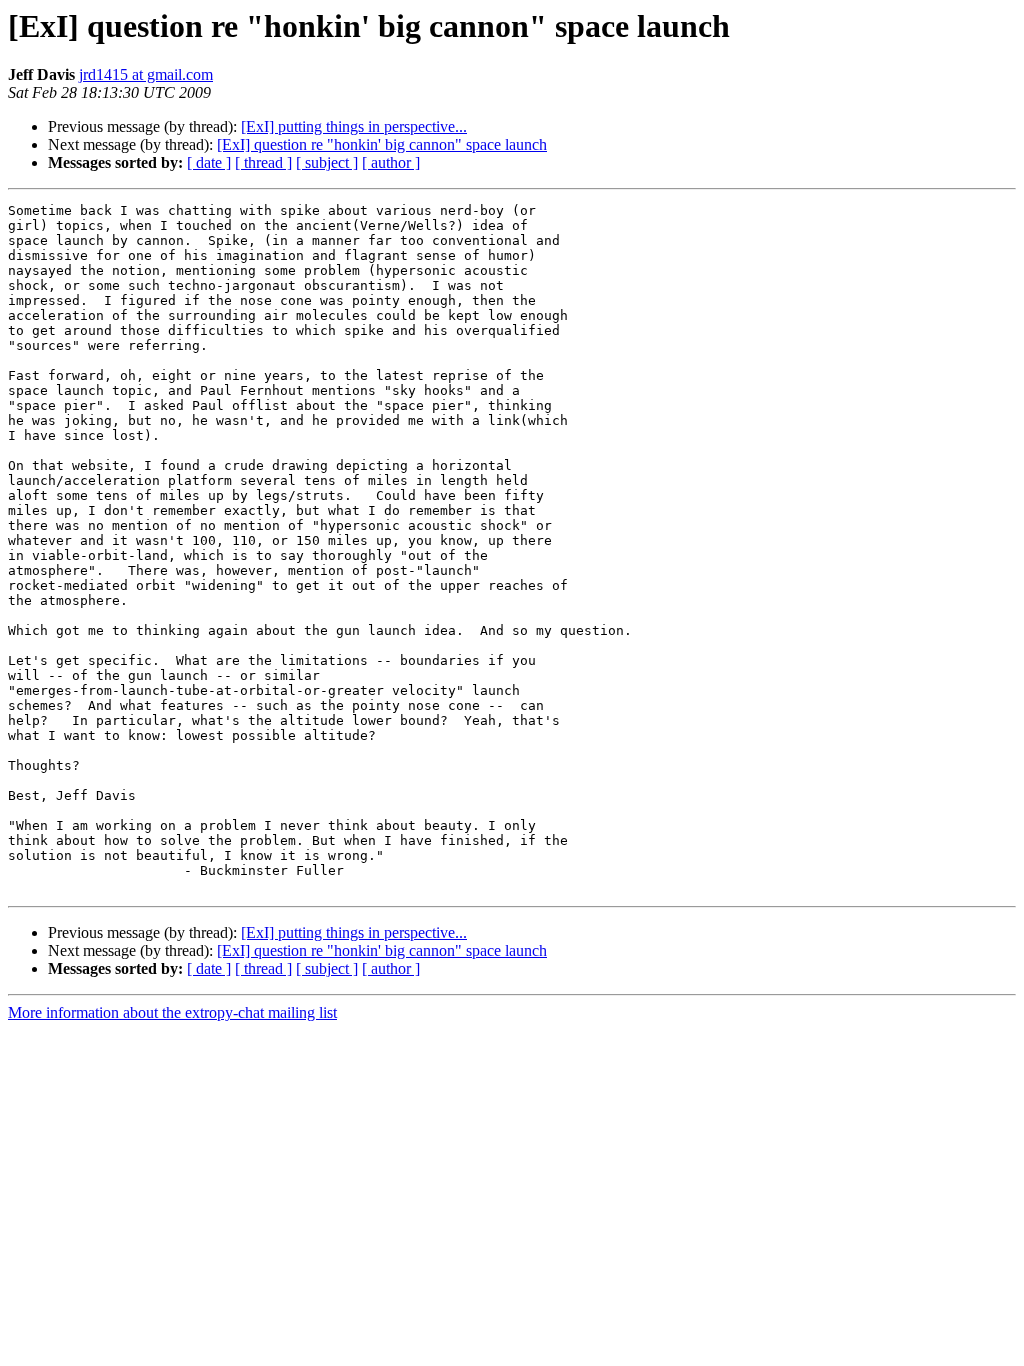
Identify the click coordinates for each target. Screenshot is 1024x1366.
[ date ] (209, 162)
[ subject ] (327, 162)
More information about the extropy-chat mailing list (172, 1012)
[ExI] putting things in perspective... (354, 126)
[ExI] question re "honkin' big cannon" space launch (382, 144)
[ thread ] (263, 162)
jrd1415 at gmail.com (146, 74)
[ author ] (391, 162)
